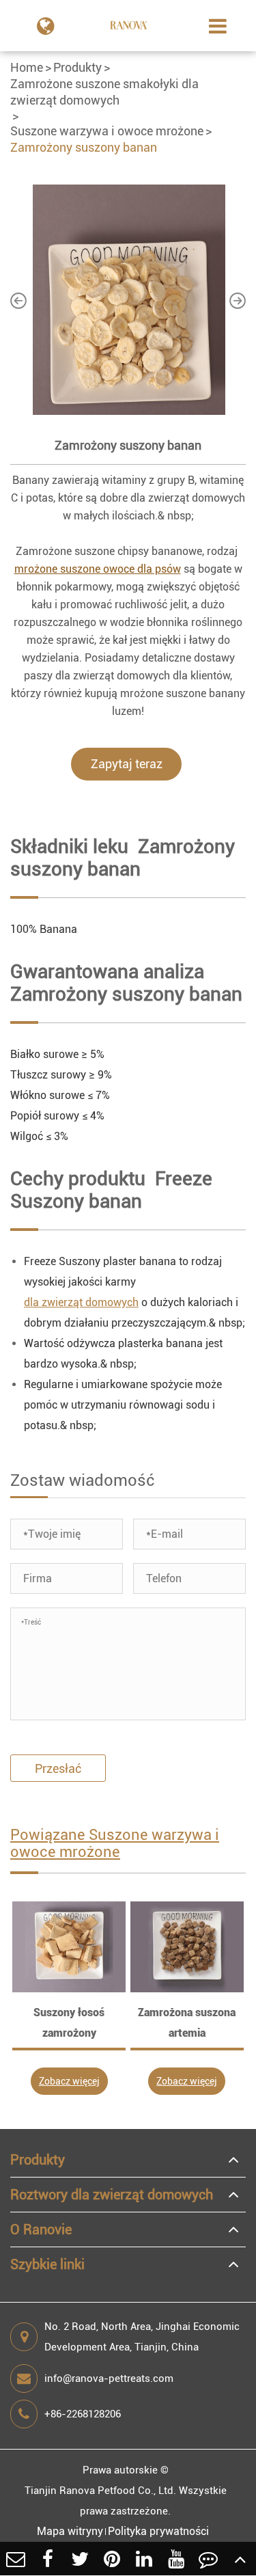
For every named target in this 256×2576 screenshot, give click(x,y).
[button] (18, 300)
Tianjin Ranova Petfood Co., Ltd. (100, 2491)
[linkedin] (144, 2559)
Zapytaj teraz (127, 764)
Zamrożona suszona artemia (187, 2023)
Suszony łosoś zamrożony (69, 2023)
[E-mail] (16, 2559)
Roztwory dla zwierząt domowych (112, 2195)
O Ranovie (41, 2229)
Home (27, 67)
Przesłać (58, 1768)
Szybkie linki (47, 2264)
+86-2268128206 (83, 2414)
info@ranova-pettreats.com (109, 2378)
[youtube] (176, 2559)
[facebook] (48, 2559)
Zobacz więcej (69, 2081)
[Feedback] (208, 2559)
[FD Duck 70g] (69, 1947)
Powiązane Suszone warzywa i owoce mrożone (115, 1843)
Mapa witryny (70, 2531)
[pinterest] (112, 2559)
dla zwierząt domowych (81, 1302)
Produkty (77, 67)
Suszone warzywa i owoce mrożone (107, 131)
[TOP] (240, 2559)
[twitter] (80, 2559)
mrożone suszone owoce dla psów (98, 569)
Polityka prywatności (158, 2531)
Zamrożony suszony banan (84, 147)
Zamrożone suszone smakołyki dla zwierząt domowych (104, 92)
